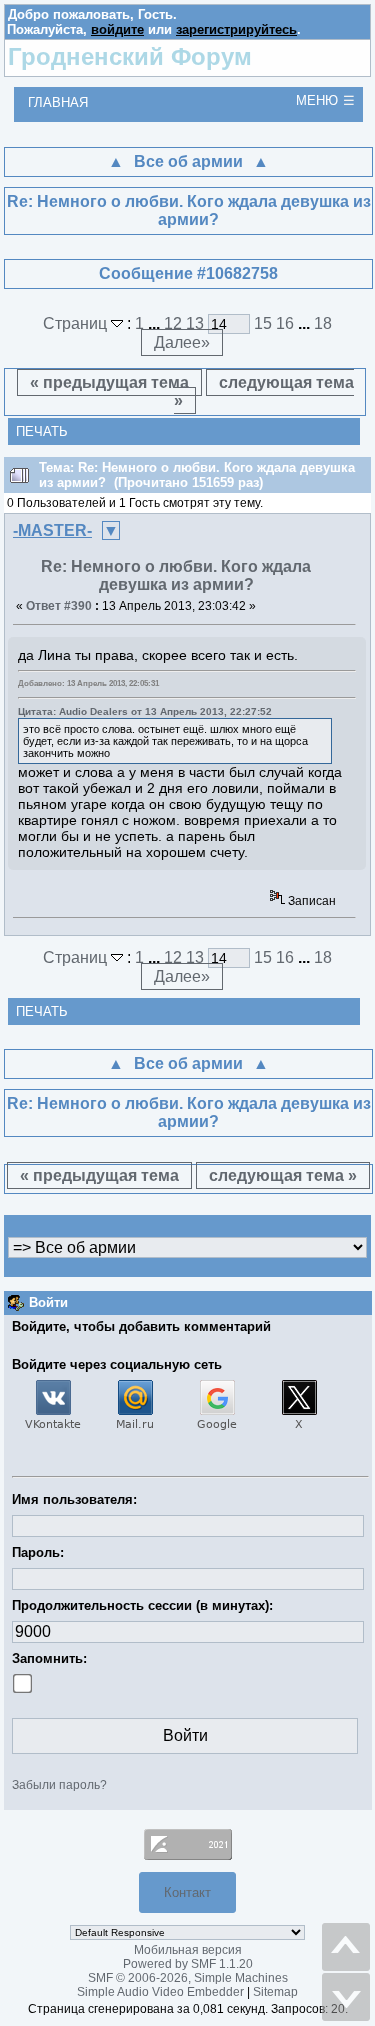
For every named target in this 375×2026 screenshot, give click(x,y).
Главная (58, 102)
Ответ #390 (59, 606)
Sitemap (275, 1992)
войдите (117, 29)
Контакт (187, 1892)
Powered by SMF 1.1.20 (188, 1964)
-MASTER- (52, 530)
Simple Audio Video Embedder (160, 1992)
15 (263, 323)
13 (195, 323)
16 (285, 323)
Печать (42, 431)
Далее (182, 342)
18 (323, 323)
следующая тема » (264, 391)
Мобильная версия (188, 1950)
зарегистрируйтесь (236, 29)
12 (173, 323)
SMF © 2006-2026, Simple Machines (188, 1978)
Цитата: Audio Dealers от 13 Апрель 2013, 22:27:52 (145, 711)
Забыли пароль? (59, 1785)
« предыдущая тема (109, 382)
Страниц (77, 323)
